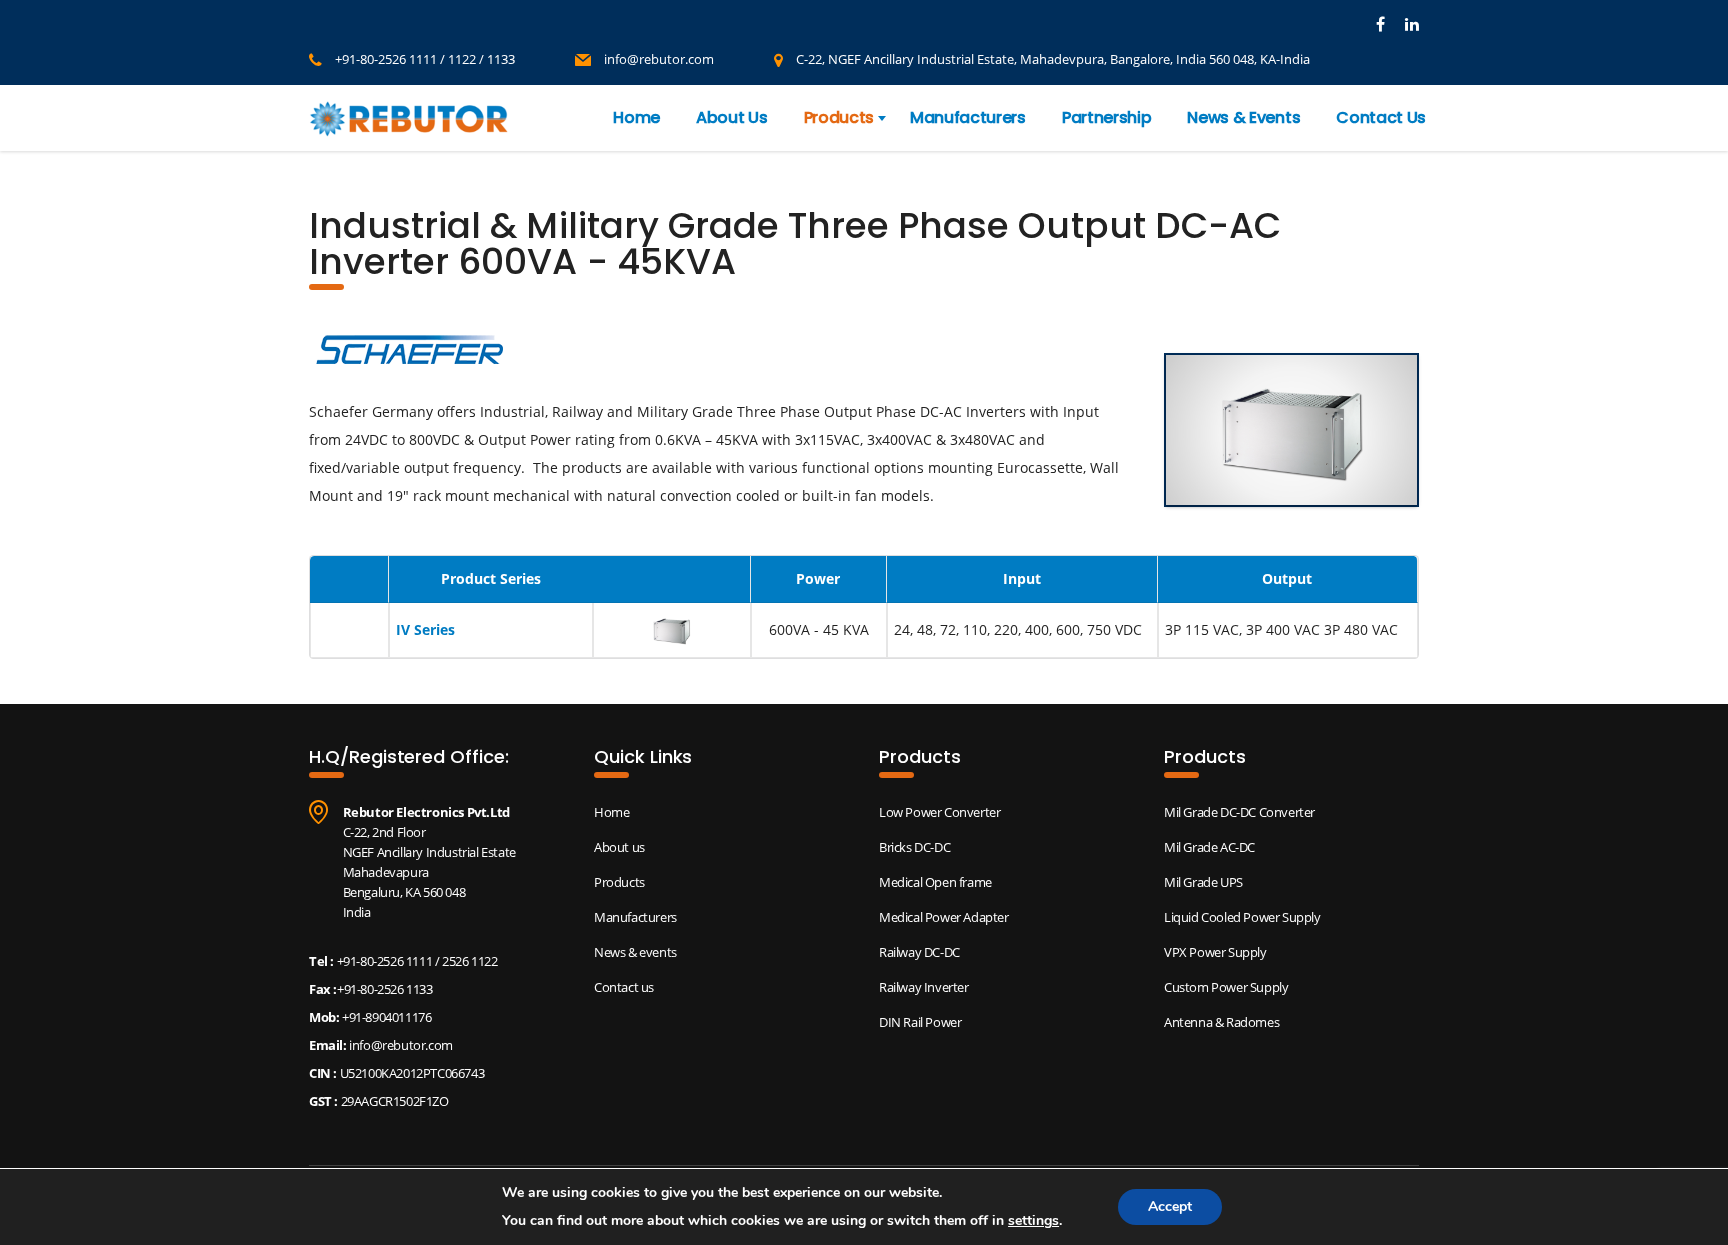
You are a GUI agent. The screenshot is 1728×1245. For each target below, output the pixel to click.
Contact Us (1381, 117)
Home (636, 117)
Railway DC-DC (919, 952)
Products (839, 117)
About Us (731, 117)
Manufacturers (968, 117)
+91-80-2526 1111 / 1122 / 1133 (425, 59)
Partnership (1106, 117)
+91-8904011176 (385, 1017)
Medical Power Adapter (944, 917)
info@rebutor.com (659, 59)
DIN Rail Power (920, 1022)
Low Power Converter (939, 812)
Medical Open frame (935, 882)
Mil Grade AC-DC (1209, 847)
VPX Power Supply (1215, 952)
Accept (1170, 1206)
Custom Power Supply (1226, 987)
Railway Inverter (924, 987)
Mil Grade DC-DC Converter (1239, 812)
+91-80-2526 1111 (385, 961)
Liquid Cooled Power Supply (1242, 917)
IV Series (425, 629)
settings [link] (1033, 1220)
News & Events (1243, 117)
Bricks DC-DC (914, 847)
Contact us (624, 987)
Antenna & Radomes (1221, 1022)
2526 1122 (469, 961)
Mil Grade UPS (1203, 882)
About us (619, 847)
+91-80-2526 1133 (385, 989)
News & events (635, 952)
